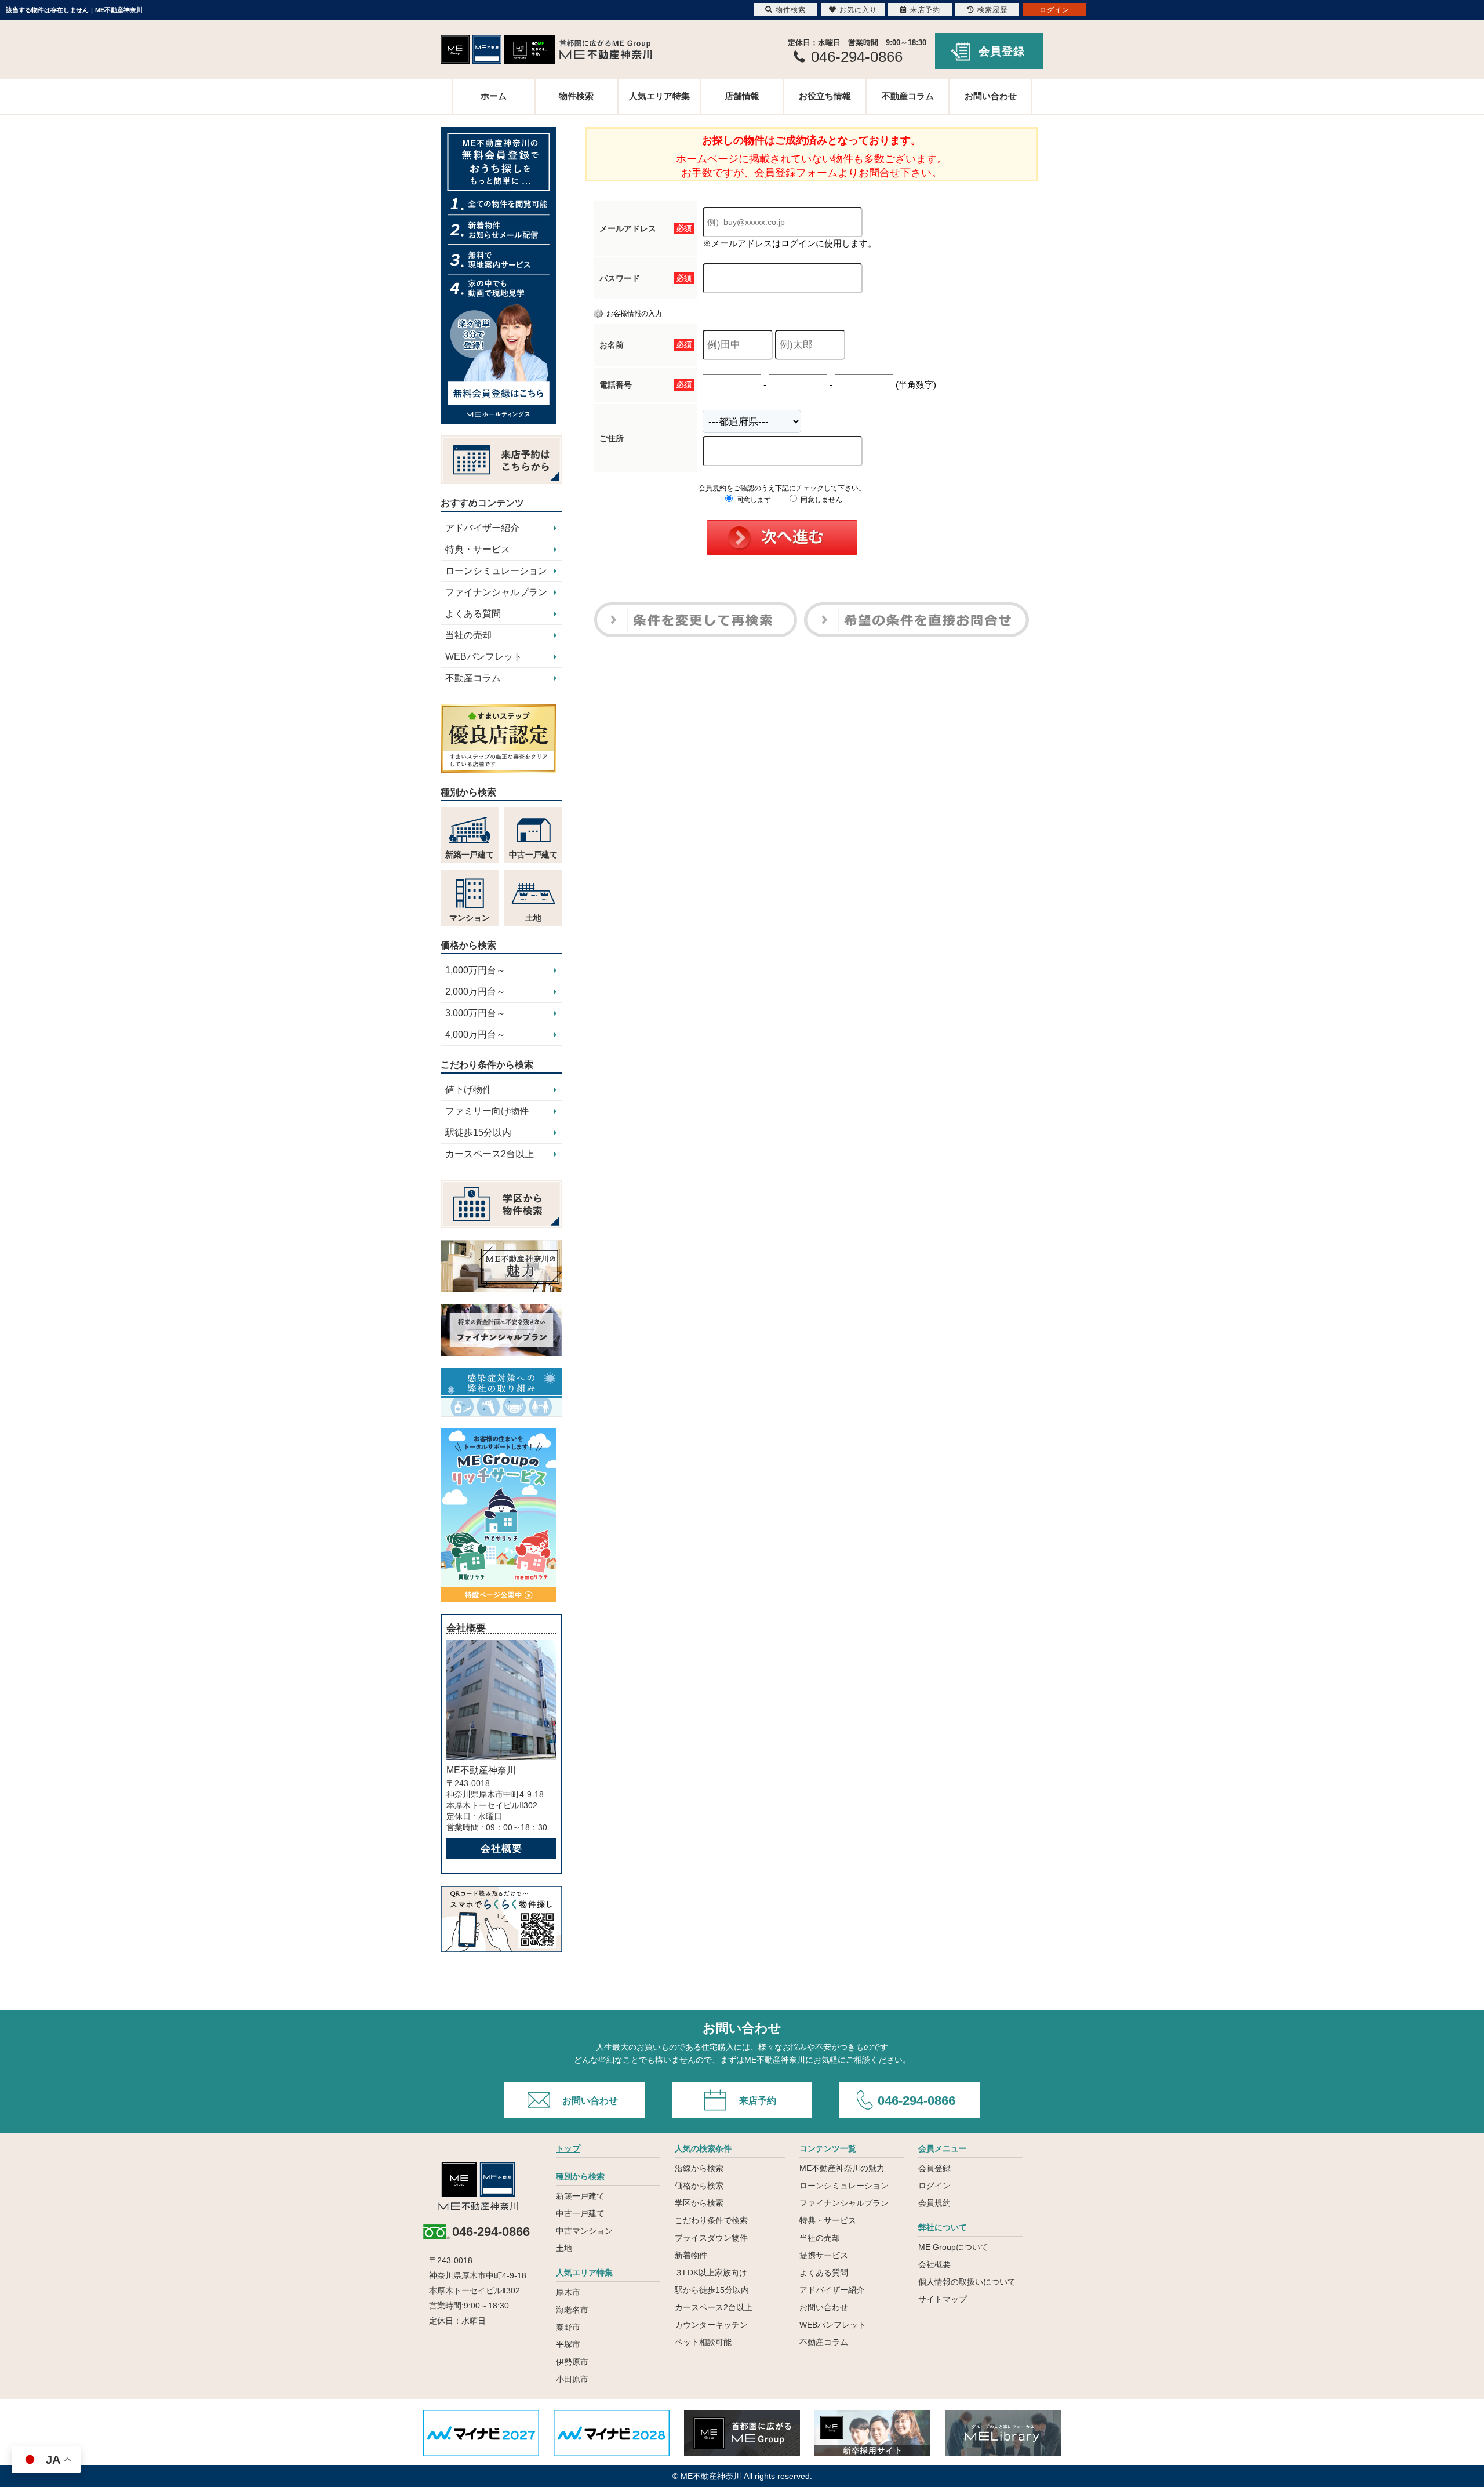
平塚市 (568, 2344)
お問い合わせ (991, 96)
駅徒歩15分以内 (478, 1132)
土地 (564, 2248)
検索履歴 (992, 10)
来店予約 (758, 2101)
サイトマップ (943, 2299)
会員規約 (934, 2203)
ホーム (494, 96)
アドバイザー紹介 (482, 528)
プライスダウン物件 (711, 2238)
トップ (568, 2148)
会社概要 (501, 1848)
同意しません (821, 500)
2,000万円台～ (475, 992)
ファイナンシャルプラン (496, 592)
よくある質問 (473, 614)
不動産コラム (908, 96)
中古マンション (584, 2231)
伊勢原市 (572, 2362)
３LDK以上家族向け (711, 2273)
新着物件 (691, 2255)
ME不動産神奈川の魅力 (842, 2168)
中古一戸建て (580, 2213)
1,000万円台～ (475, 970)
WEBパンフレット (484, 657)
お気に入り (858, 10)
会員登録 (1002, 51)
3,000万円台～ (475, 1013)
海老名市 (572, 2310)
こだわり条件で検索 (711, 2220)
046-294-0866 (916, 2101)
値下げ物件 (468, 1090)
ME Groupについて (953, 2247)
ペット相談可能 (703, 2342)
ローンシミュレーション (496, 571)
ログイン (934, 2186)
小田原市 (572, 2379)
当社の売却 (468, 635)
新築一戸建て (580, 2196)
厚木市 (568, 2292)
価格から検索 (699, 2186)
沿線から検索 (699, 2168)
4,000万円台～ (475, 1035)
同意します (753, 500)
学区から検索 (699, 2203)
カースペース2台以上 (490, 1154)
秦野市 (568, 2327)
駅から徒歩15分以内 (712, 2290)
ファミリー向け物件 (487, 1111)
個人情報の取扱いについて (967, 2282)
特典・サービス (478, 549)
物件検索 (576, 96)
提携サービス (824, 2255)
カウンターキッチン (711, 2325)
